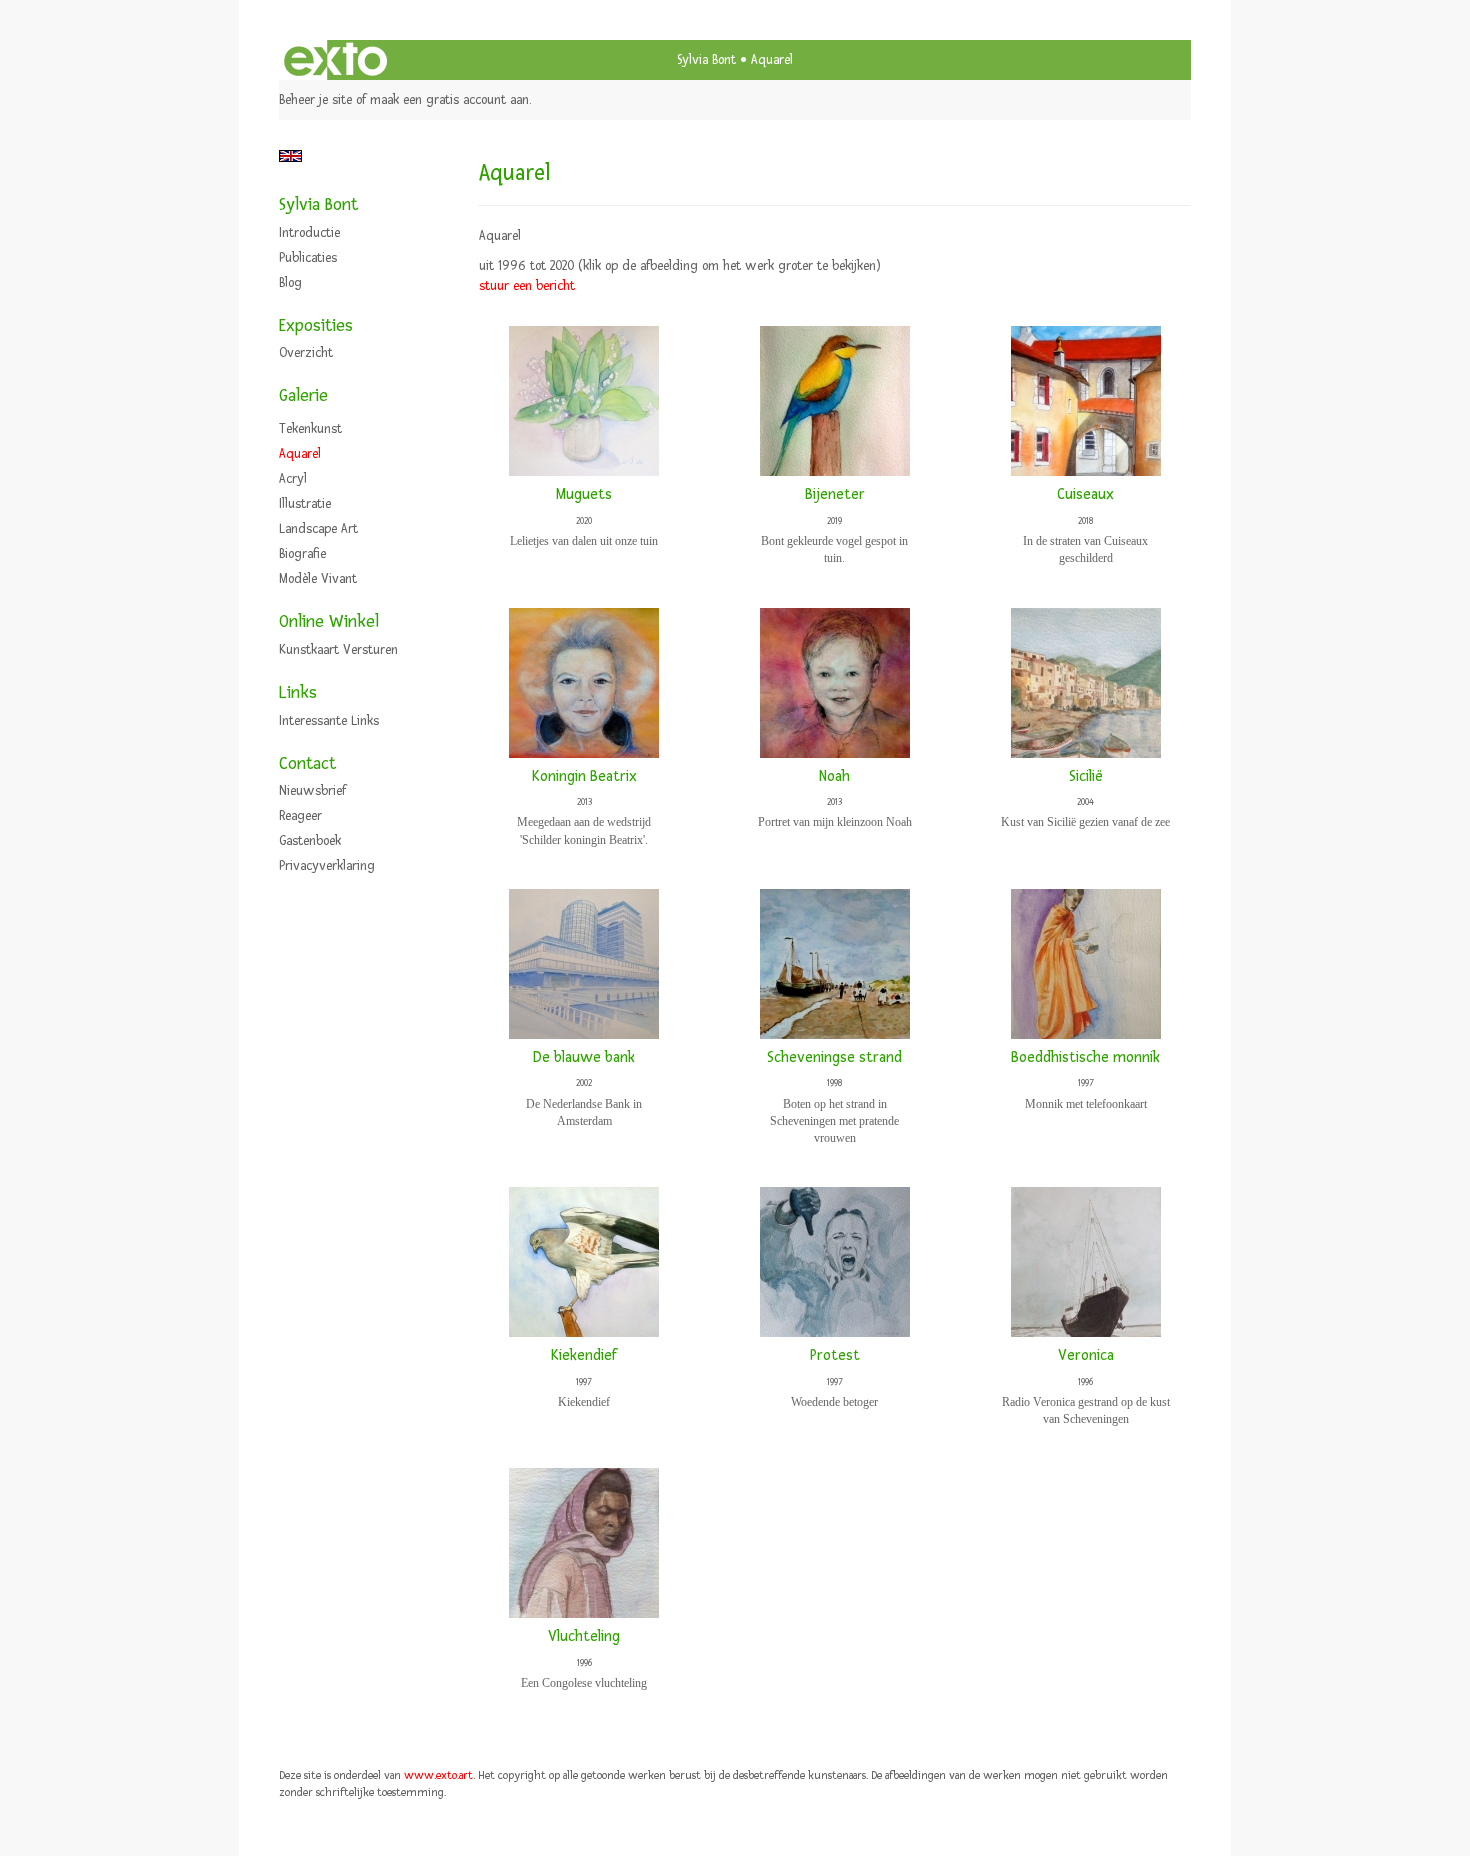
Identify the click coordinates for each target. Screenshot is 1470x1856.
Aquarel (300, 454)
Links (298, 692)
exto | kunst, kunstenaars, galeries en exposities (335, 60)
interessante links (329, 721)
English (290, 156)
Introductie (309, 233)
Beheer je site (315, 100)
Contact (307, 763)
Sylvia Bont (706, 60)
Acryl (293, 479)
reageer (300, 816)
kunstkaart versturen (338, 650)
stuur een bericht (527, 286)
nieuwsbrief (312, 791)
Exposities (316, 325)
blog (290, 283)
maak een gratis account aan (449, 100)
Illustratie (305, 504)
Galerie (303, 395)
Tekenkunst (310, 429)
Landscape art (318, 529)
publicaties (308, 258)
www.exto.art (438, 1775)
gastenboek (310, 841)
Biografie (302, 554)
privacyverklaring (327, 866)
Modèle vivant (318, 579)
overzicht (306, 353)
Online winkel (329, 621)
